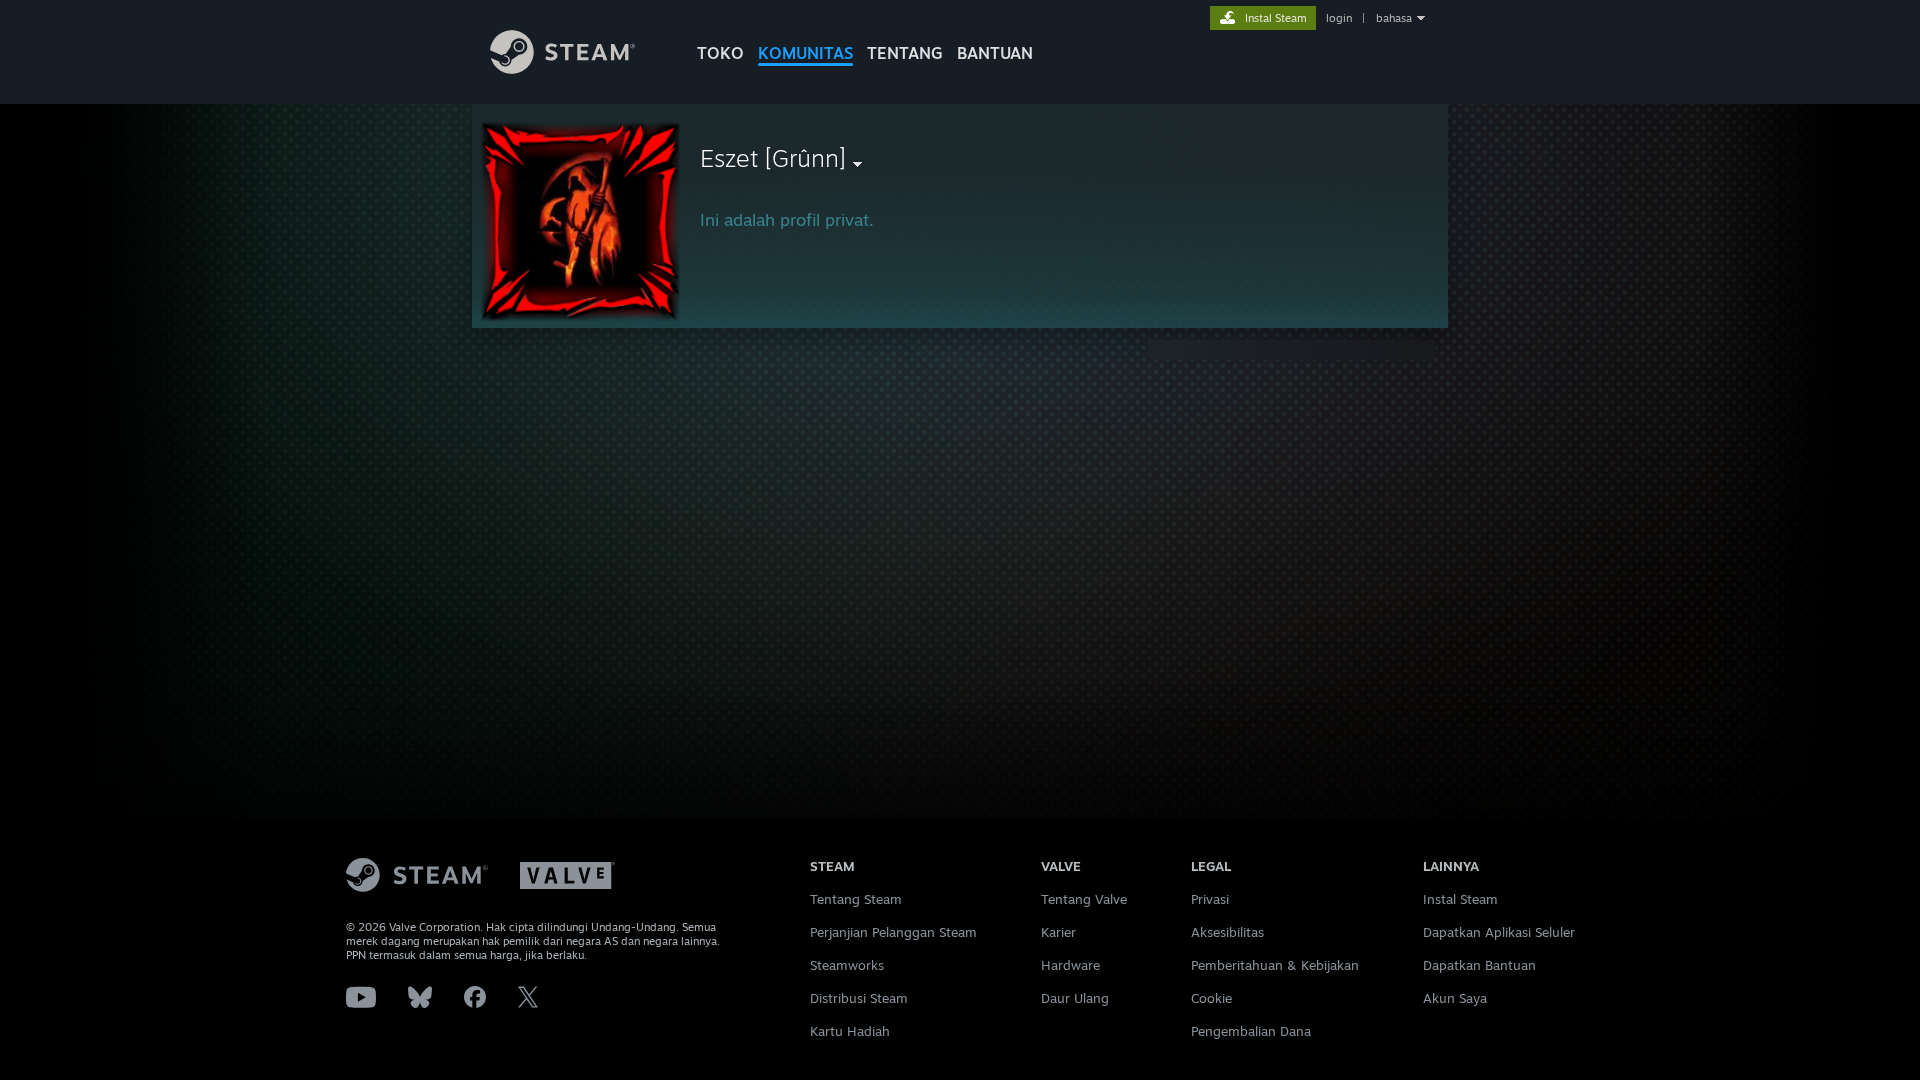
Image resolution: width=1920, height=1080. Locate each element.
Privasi (1210, 899)
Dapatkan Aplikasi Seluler (1499, 932)
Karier (1058, 932)
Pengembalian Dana (1251, 1031)
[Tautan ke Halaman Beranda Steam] (562, 68)
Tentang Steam (856, 899)
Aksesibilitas (1227, 932)
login (1339, 18)
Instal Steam (1460, 899)
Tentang (905, 53)
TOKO (720, 53)
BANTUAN (995, 53)
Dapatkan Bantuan (1479, 965)
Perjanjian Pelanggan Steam (893, 932)
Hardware (1070, 965)
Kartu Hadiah (850, 1031)
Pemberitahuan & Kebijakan (1275, 965)
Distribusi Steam (859, 998)
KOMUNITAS (805, 53)
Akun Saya (1455, 998)
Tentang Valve (1084, 899)
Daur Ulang (1075, 998)
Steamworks (847, 965)
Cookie (1211, 998)
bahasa (1394, 18)
